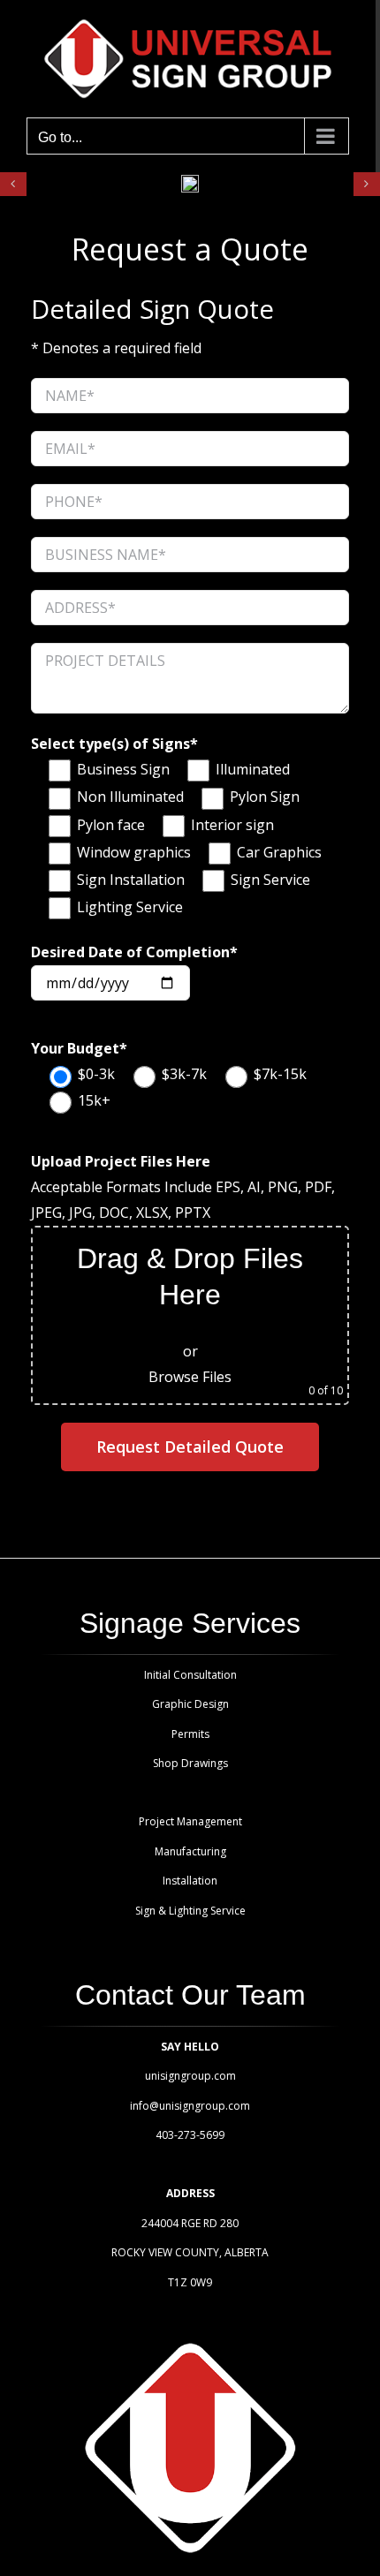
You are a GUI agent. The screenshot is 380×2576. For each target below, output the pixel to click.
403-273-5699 (190, 2135)
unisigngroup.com (190, 2076)
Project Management (190, 1821)
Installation (190, 1881)
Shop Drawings (190, 1763)
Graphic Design (190, 1704)
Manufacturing (190, 1851)
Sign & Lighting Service (190, 1911)
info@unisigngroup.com (190, 2106)
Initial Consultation (190, 1675)
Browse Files (190, 1377)
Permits (190, 1734)
